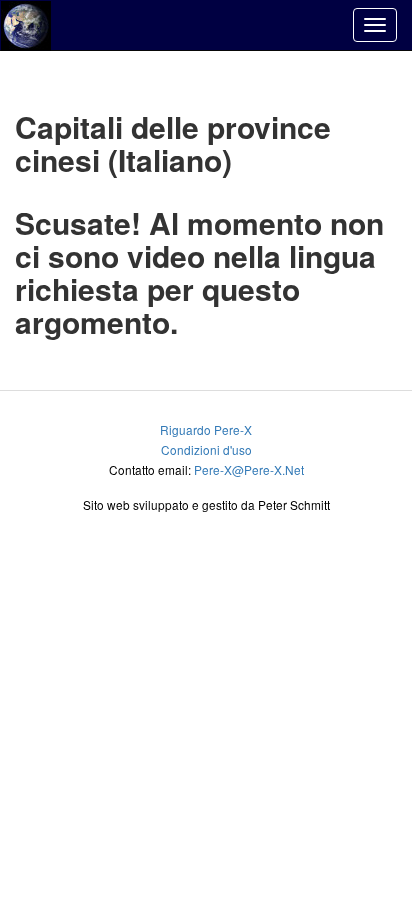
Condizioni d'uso (206, 449)
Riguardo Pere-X (206, 429)
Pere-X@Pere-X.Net (249, 469)
